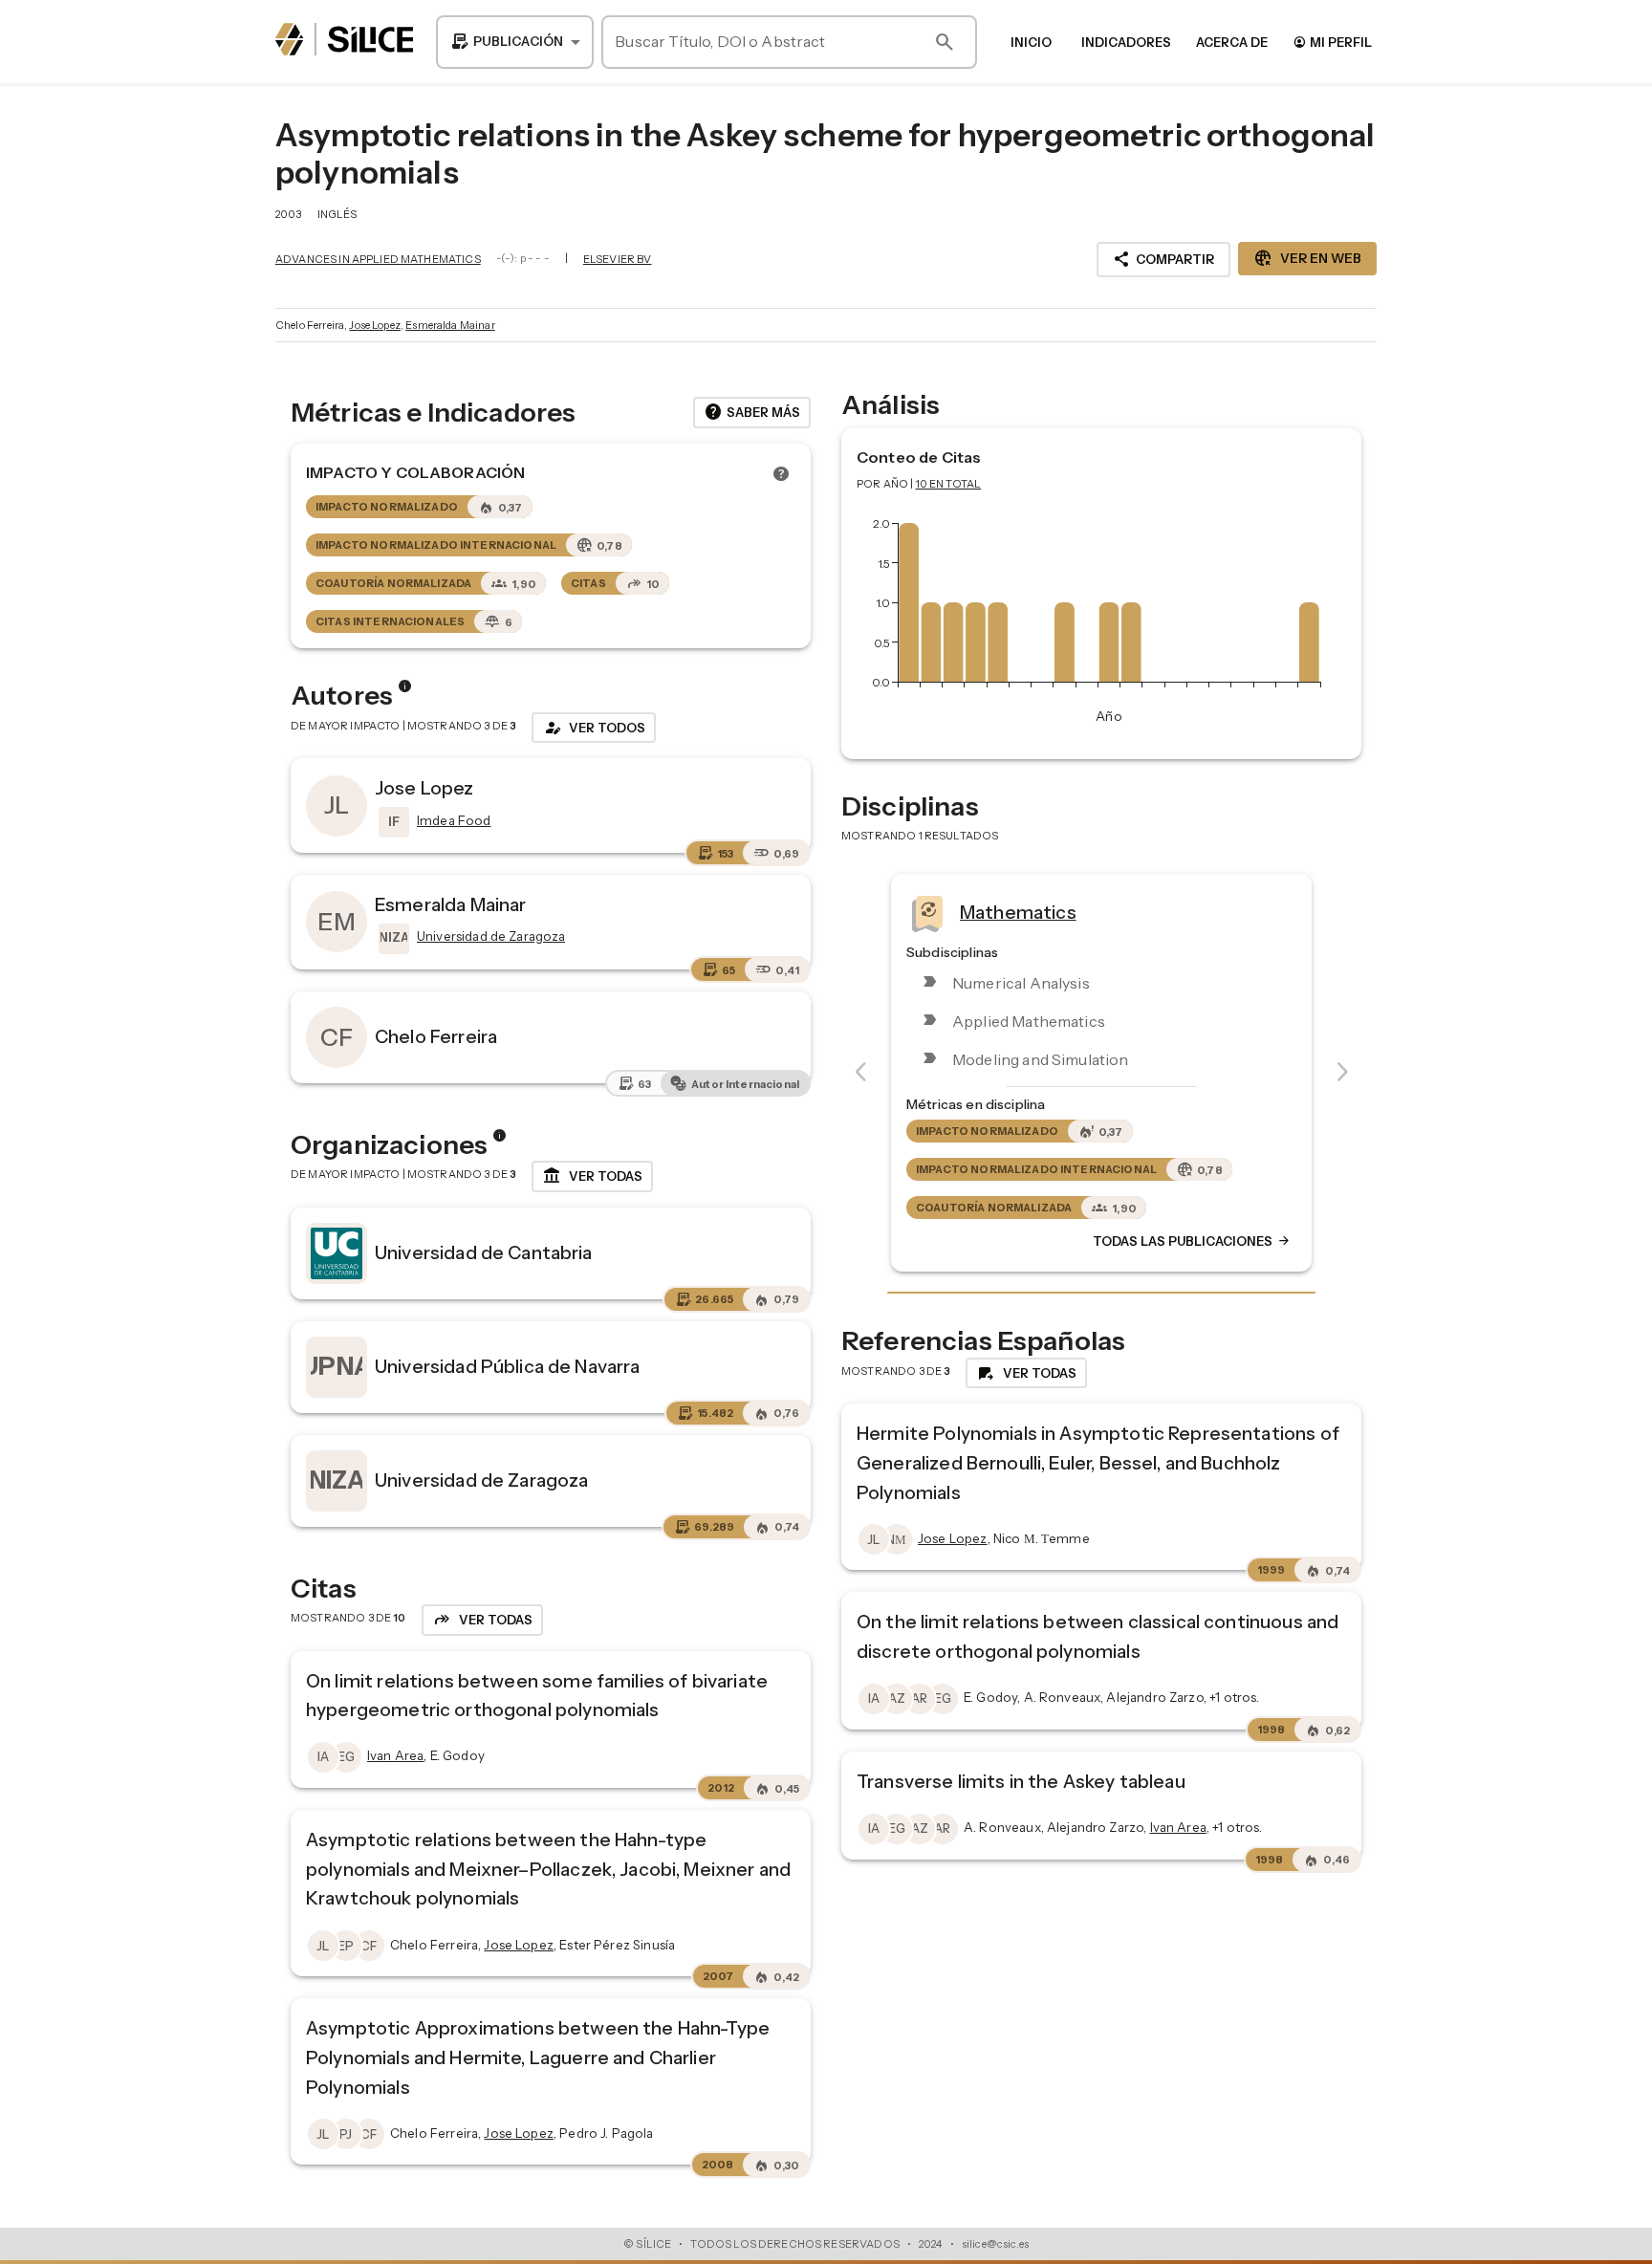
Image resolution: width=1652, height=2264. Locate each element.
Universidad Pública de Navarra (508, 1366)
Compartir (1163, 259)
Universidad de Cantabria (484, 1252)
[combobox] (515, 42)
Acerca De (1232, 42)
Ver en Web (1307, 258)
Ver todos (594, 728)
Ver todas (592, 1176)
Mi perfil (1332, 42)
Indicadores (1126, 42)
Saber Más (752, 412)
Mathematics (1018, 911)
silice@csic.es (995, 2244)
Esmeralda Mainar (450, 325)
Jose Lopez (375, 325)
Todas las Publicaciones (1192, 1241)
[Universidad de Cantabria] (337, 1253)
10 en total (949, 484)
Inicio (1031, 42)
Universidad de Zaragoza (481, 1480)
